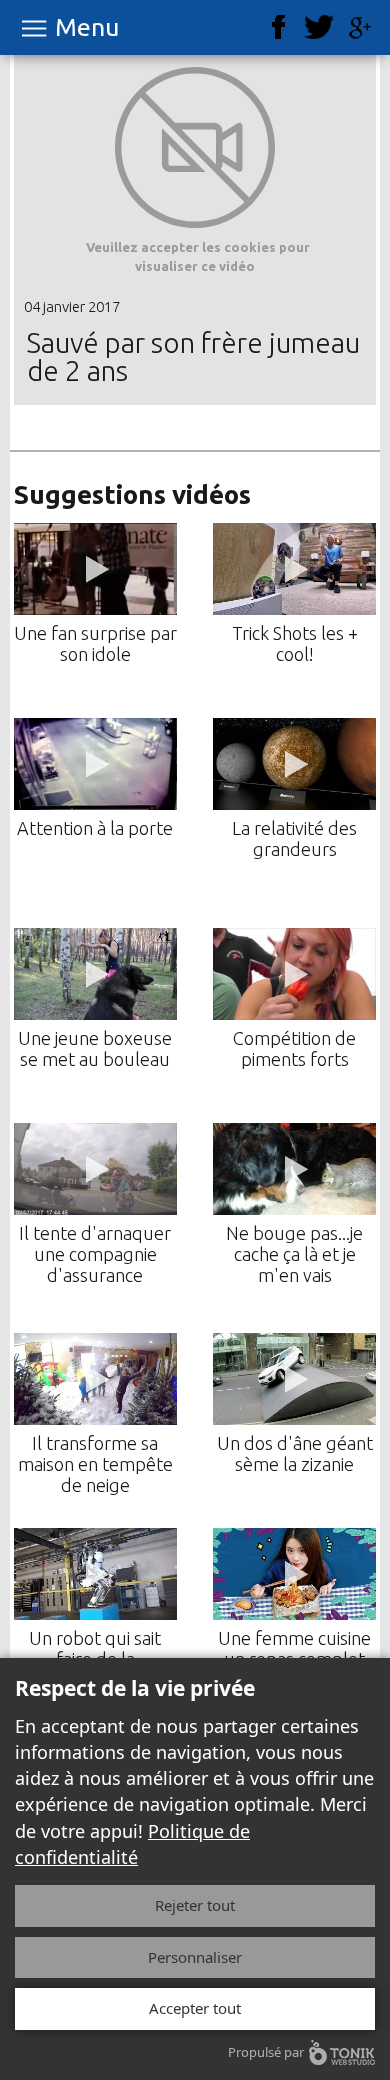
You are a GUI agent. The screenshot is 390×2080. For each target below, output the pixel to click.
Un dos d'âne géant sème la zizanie (295, 1453)
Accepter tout (195, 2008)
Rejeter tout (195, 1905)
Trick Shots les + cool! (295, 643)
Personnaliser (195, 1957)
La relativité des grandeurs (294, 838)
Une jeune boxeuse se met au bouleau (95, 1048)
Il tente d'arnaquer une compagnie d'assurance (95, 1254)
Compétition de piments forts (294, 1048)
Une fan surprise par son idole (95, 643)
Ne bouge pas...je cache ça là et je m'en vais (294, 1254)
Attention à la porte (95, 828)
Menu (87, 27)
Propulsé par (266, 2052)
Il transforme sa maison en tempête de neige (95, 1464)
